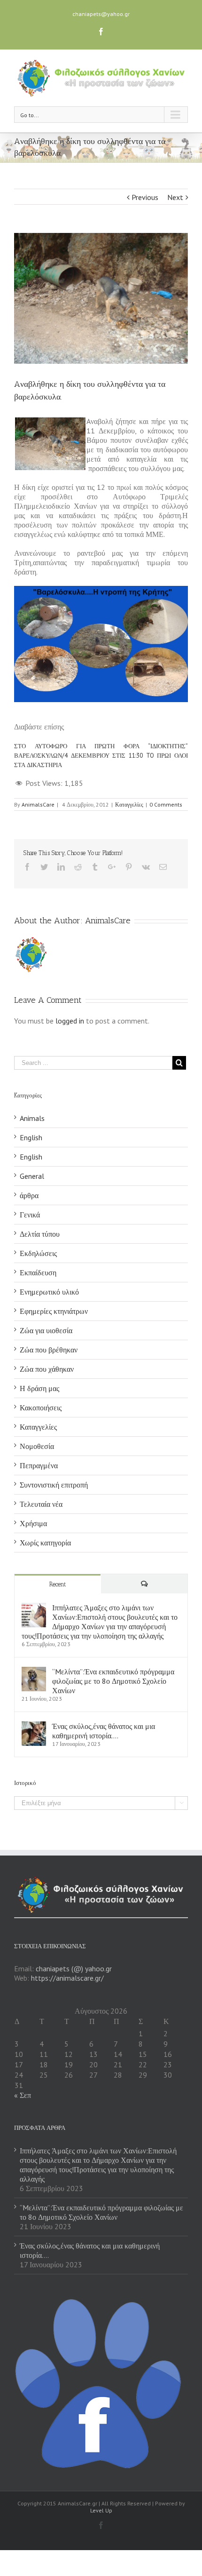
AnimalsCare (38, 804)
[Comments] (144, 1584)
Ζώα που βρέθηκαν (49, 1350)
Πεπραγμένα (39, 1465)
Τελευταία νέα (41, 1504)
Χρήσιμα (33, 1523)
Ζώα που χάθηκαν (47, 1369)
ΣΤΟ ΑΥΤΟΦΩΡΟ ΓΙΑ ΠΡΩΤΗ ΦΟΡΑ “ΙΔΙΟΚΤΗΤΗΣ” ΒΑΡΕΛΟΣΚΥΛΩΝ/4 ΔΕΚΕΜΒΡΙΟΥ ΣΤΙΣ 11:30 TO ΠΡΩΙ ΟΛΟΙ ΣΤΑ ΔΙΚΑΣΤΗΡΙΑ (101, 756)
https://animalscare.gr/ (67, 1978)
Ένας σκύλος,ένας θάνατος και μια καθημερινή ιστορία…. (104, 1731)
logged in (70, 1021)
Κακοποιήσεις (41, 1408)
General (32, 1176)
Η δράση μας (39, 1388)
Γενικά (30, 1215)
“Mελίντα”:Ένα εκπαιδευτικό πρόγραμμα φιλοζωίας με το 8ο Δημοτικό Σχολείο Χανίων (113, 1681)
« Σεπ (23, 2095)
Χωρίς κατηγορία (45, 1543)
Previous (145, 197)
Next (175, 197)
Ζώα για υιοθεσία (46, 1330)
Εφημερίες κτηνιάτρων (54, 1311)
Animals (32, 1118)
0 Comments (166, 804)
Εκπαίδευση (38, 1272)
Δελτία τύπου (40, 1234)
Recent (58, 1584)
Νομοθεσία (37, 1446)
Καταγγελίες (129, 804)
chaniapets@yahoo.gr (101, 14)
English (31, 1137)
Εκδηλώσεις (38, 1253)
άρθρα (29, 1195)
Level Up (101, 2510)
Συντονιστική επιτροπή (54, 1485)
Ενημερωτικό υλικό (49, 1292)
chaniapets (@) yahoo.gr (74, 1968)
